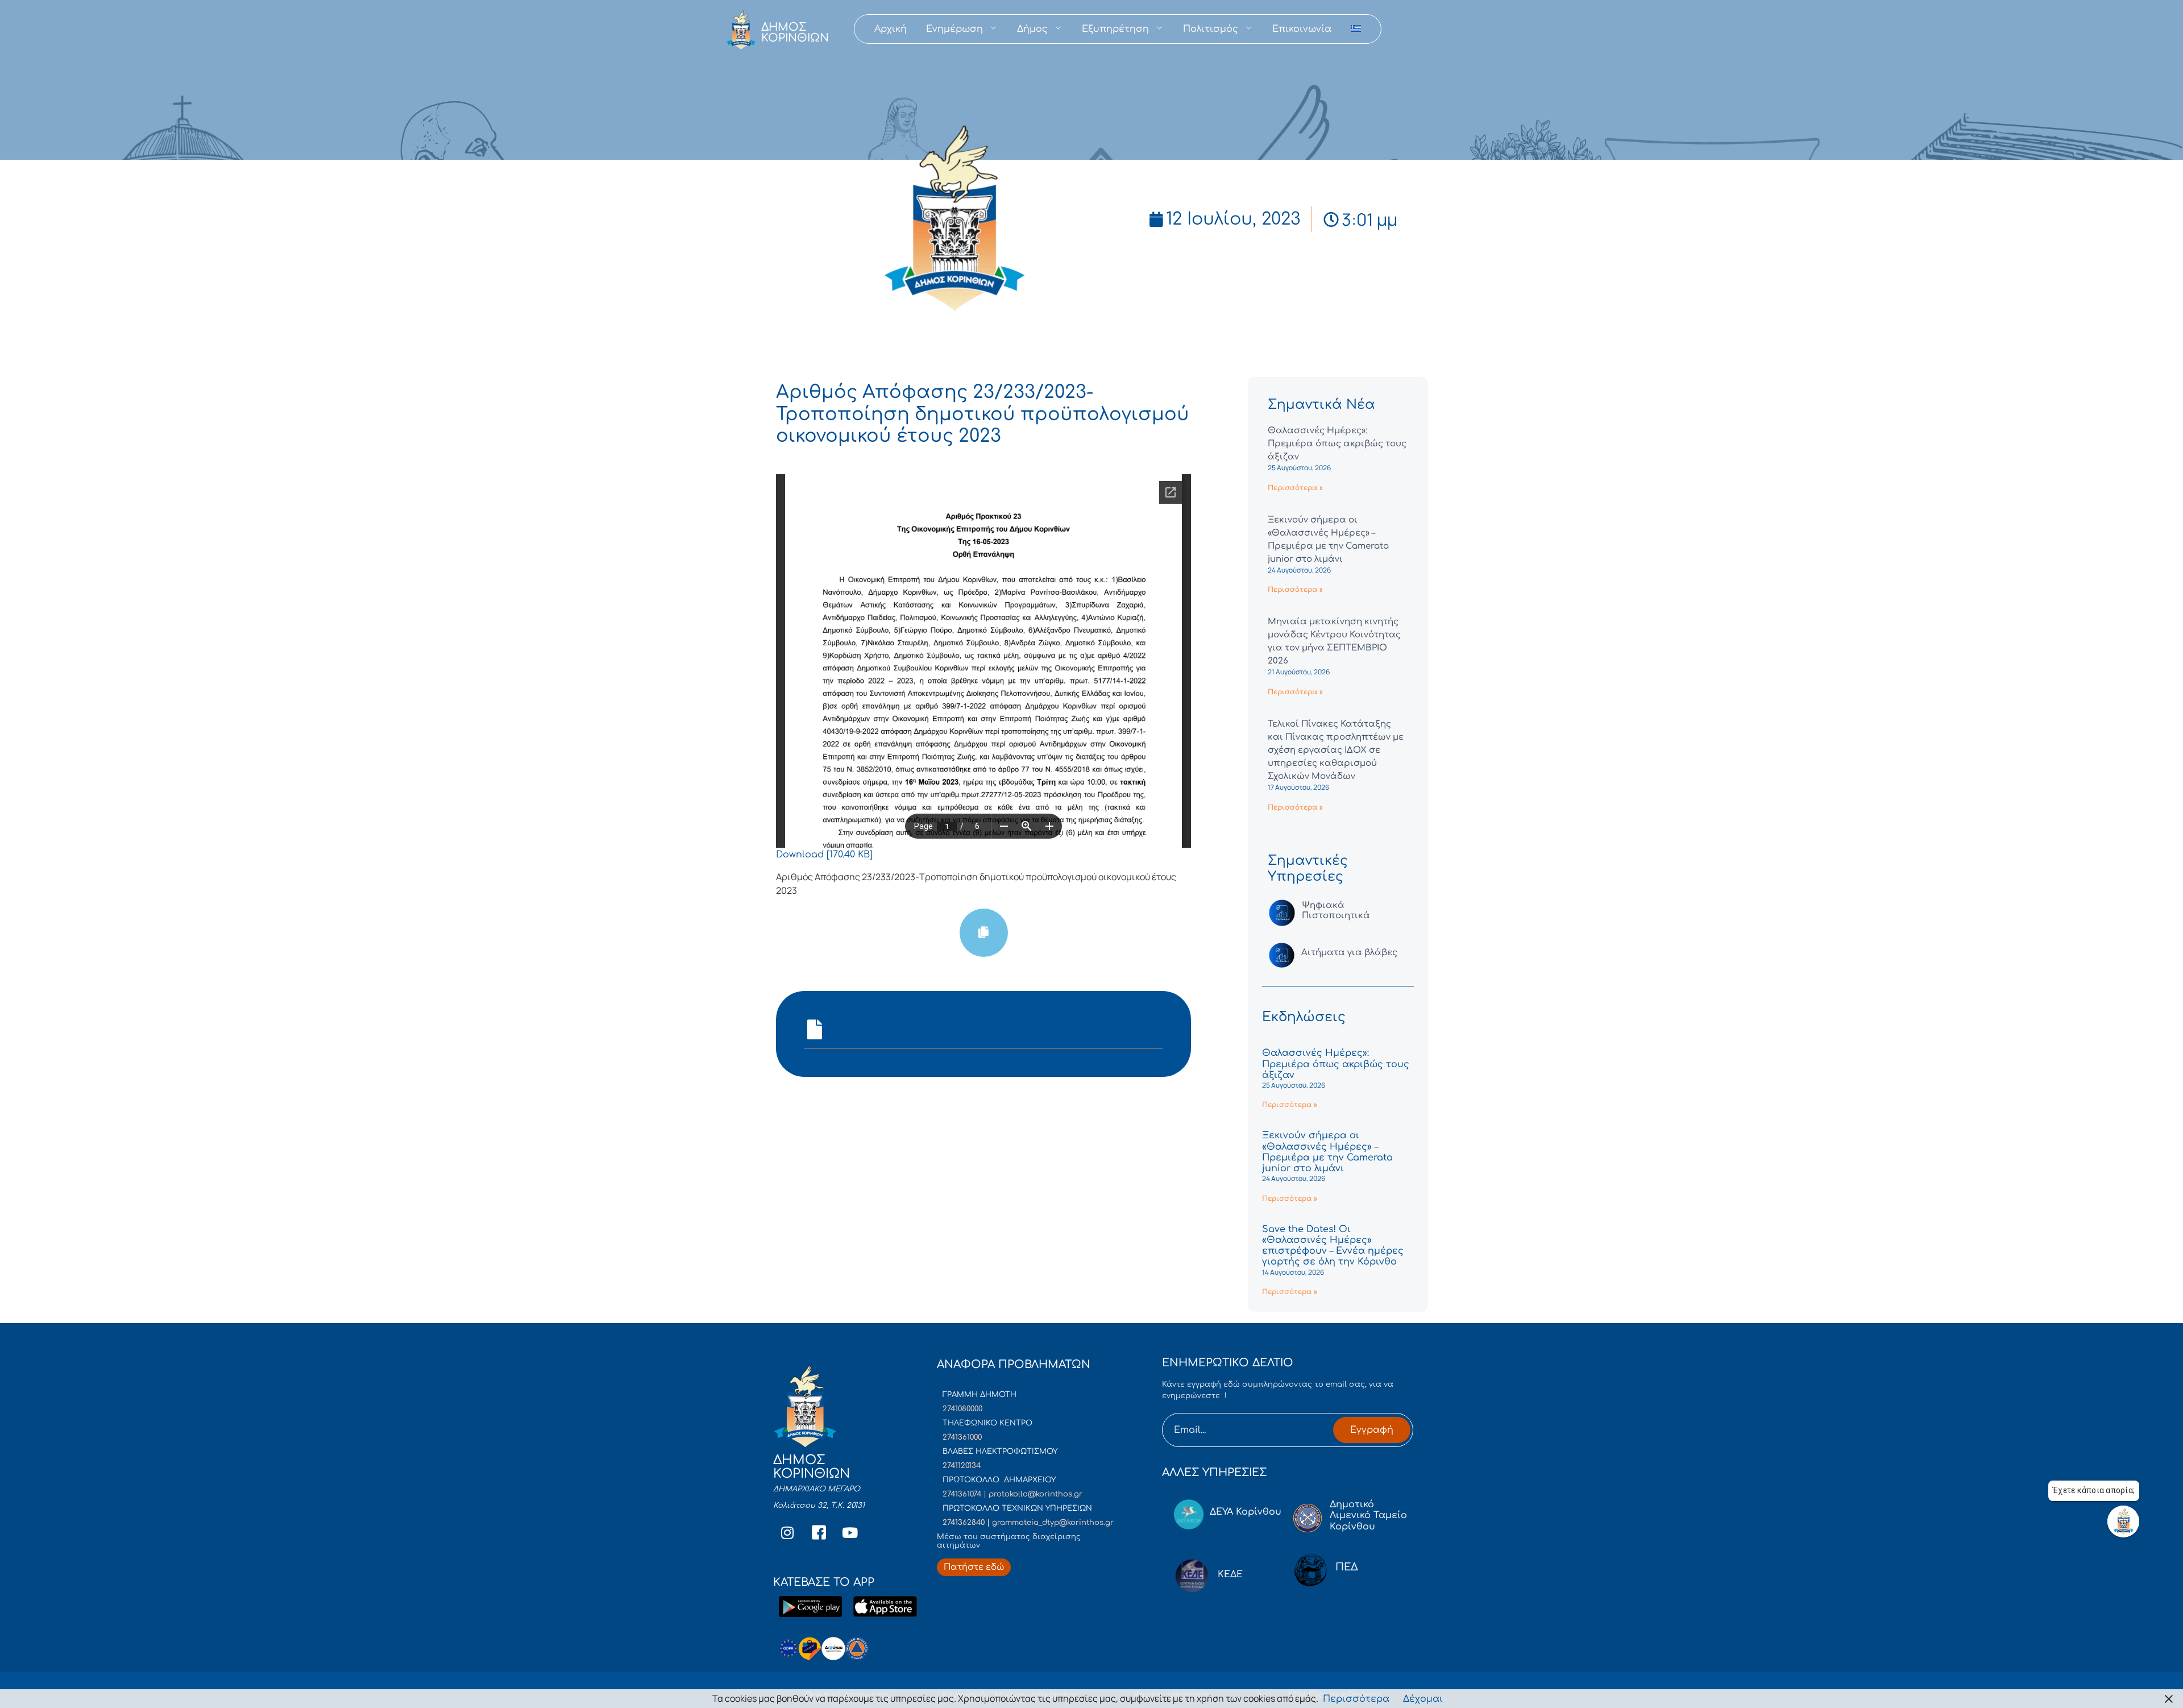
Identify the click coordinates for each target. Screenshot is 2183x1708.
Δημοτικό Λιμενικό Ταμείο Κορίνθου (1368, 1515)
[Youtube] (850, 1533)
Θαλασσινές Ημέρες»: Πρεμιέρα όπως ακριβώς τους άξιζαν (1337, 444)
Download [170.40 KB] (824, 855)
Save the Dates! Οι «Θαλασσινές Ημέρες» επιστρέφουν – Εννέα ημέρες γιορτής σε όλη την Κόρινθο (1333, 1246)
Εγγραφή (1372, 1430)
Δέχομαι (1423, 1699)
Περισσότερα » (1295, 488)
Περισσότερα (1356, 1699)
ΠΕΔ (1347, 1567)
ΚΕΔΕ (1230, 1574)
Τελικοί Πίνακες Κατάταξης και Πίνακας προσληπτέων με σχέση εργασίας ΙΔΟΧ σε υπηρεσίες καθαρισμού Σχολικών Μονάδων (1336, 750)
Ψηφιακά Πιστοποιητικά (1336, 911)
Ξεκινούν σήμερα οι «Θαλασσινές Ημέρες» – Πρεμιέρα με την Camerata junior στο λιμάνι (1327, 1152)
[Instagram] (787, 1533)
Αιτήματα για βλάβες (1349, 953)
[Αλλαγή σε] (1356, 29)
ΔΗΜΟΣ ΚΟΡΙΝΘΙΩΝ (795, 32)
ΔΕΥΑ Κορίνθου (1246, 1512)
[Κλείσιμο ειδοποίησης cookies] (2169, 1699)
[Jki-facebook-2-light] (819, 1533)
